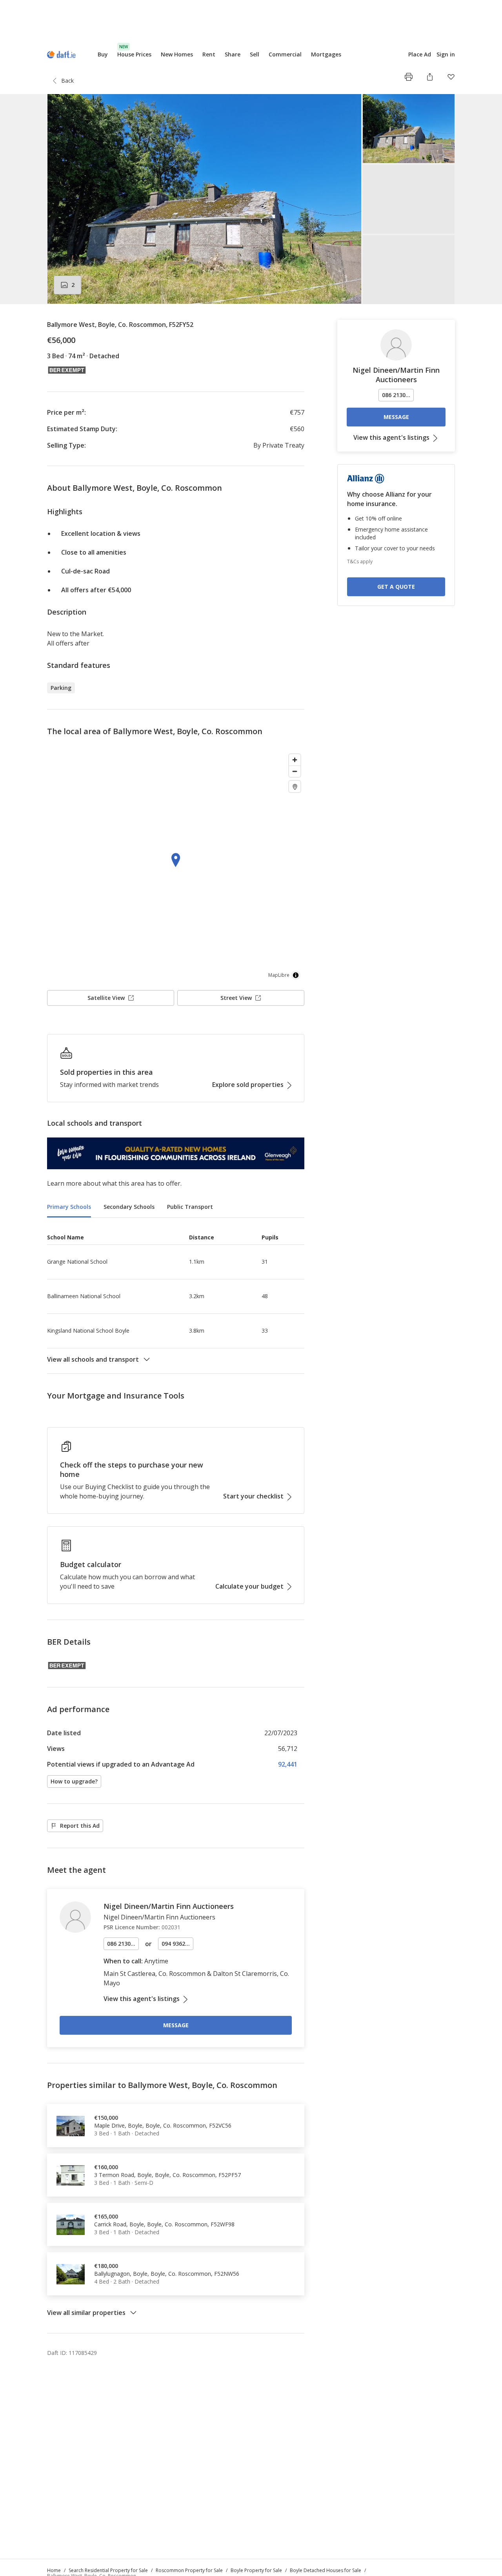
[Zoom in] (295, 760)
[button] (251, 199)
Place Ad (420, 54)
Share (233, 54)
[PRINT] (409, 77)
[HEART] (451, 77)
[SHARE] (430, 77)
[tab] (69, 1207)
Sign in (446, 54)
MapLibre (279, 975)
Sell (255, 54)
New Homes (177, 54)
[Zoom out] (295, 771)
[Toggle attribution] (296, 975)
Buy (103, 54)
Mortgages (326, 54)
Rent (209, 54)
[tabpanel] (176, 1296)
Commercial (285, 54)
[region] (176, 867)
